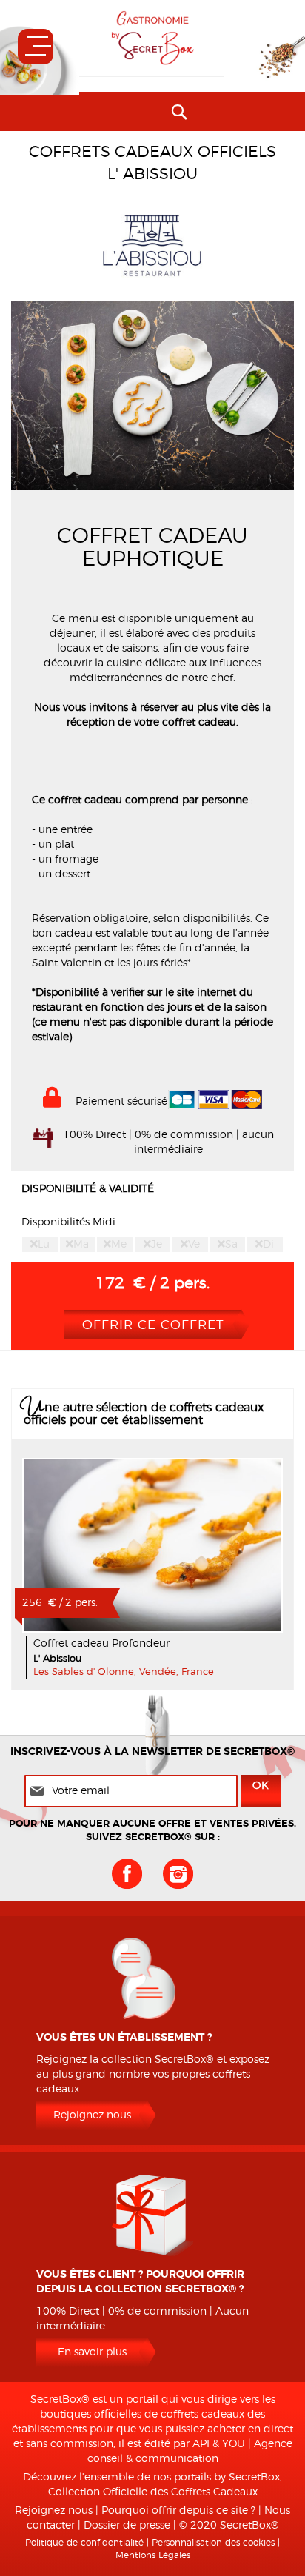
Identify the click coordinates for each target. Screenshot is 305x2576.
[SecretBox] (152, 38)
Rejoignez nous (92, 2115)
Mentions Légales (153, 2555)
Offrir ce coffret (153, 1325)
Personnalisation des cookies (213, 2543)
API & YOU (219, 2444)
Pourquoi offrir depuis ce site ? (178, 2511)
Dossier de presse (127, 2526)
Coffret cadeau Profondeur (101, 1644)
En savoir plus (153, 1545)
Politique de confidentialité (84, 2543)
